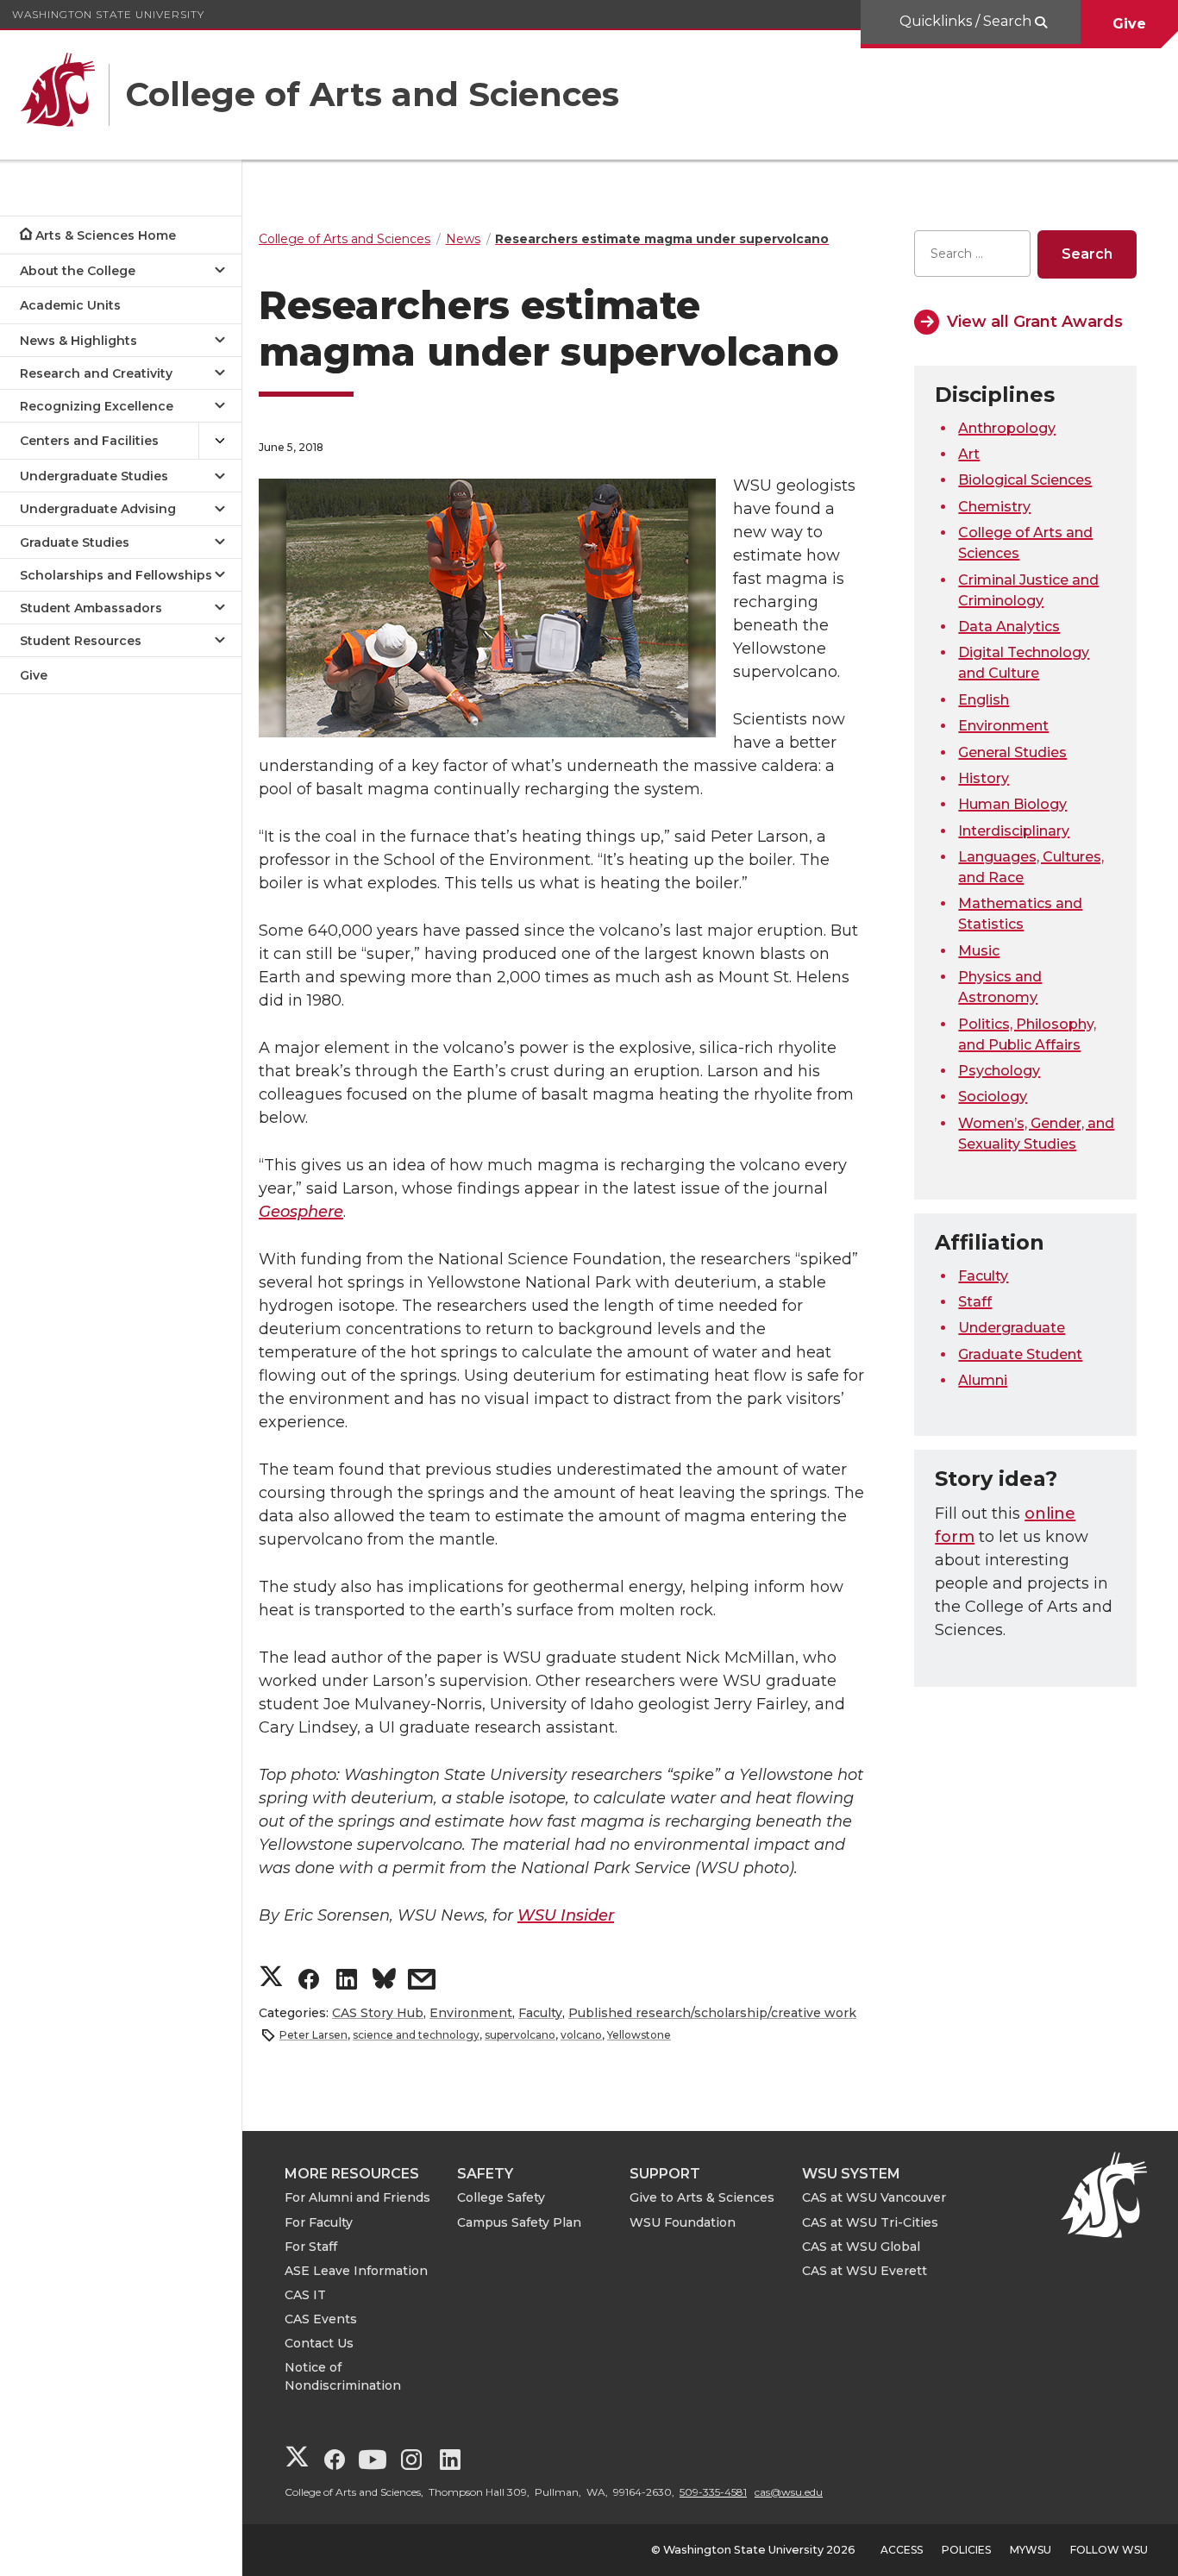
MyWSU (1031, 2550)
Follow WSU (1109, 2550)
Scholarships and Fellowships (116, 575)
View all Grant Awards (1035, 322)
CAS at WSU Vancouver (874, 2197)
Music (979, 951)
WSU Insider (566, 1915)
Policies (966, 2550)
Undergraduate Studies (94, 476)
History (984, 778)
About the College (78, 271)
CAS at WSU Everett (865, 2271)
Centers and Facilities (89, 441)
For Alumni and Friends (357, 2197)
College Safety (501, 2197)
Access (902, 2550)
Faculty (540, 2013)
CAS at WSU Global (861, 2247)
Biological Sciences (1025, 480)
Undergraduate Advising (98, 509)
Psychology (999, 1071)
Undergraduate (1012, 1328)
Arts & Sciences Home (106, 235)
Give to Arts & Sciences (702, 2197)
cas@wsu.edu (789, 2492)
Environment (471, 2013)
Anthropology (1007, 428)
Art (969, 454)
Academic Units (70, 305)
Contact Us (319, 2343)
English (984, 700)
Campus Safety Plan (519, 2222)
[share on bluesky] (384, 1981)
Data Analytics (1009, 627)
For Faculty (319, 2222)
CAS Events (321, 2319)
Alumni (983, 1380)
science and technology (416, 2035)
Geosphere (301, 1212)
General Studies (1012, 752)
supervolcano (520, 2035)
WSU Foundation (683, 2222)
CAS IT (305, 2295)
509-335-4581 (713, 2492)
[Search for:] (972, 254)
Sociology (993, 1097)
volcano (581, 2035)
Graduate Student (1020, 1354)
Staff (975, 1302)
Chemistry (994, 507)
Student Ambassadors (91, 608)
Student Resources (81, 641)
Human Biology (1012, 804)
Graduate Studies (75, 542)
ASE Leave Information (356, 2271)
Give (1129, 24)
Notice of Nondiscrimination (343, 2376)
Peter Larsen (313, 2035)
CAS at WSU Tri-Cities (870, 2222)
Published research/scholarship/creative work (712, 2013)
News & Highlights (78, 341)
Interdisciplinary (1014, 831)
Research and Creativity (96, 373)
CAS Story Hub (378, 2013)
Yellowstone (639, 2035)
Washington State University (108, 14)
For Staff (311, 2247)
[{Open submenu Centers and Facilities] (220, 441)
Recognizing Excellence (97, 406)
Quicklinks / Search (967, 21)
